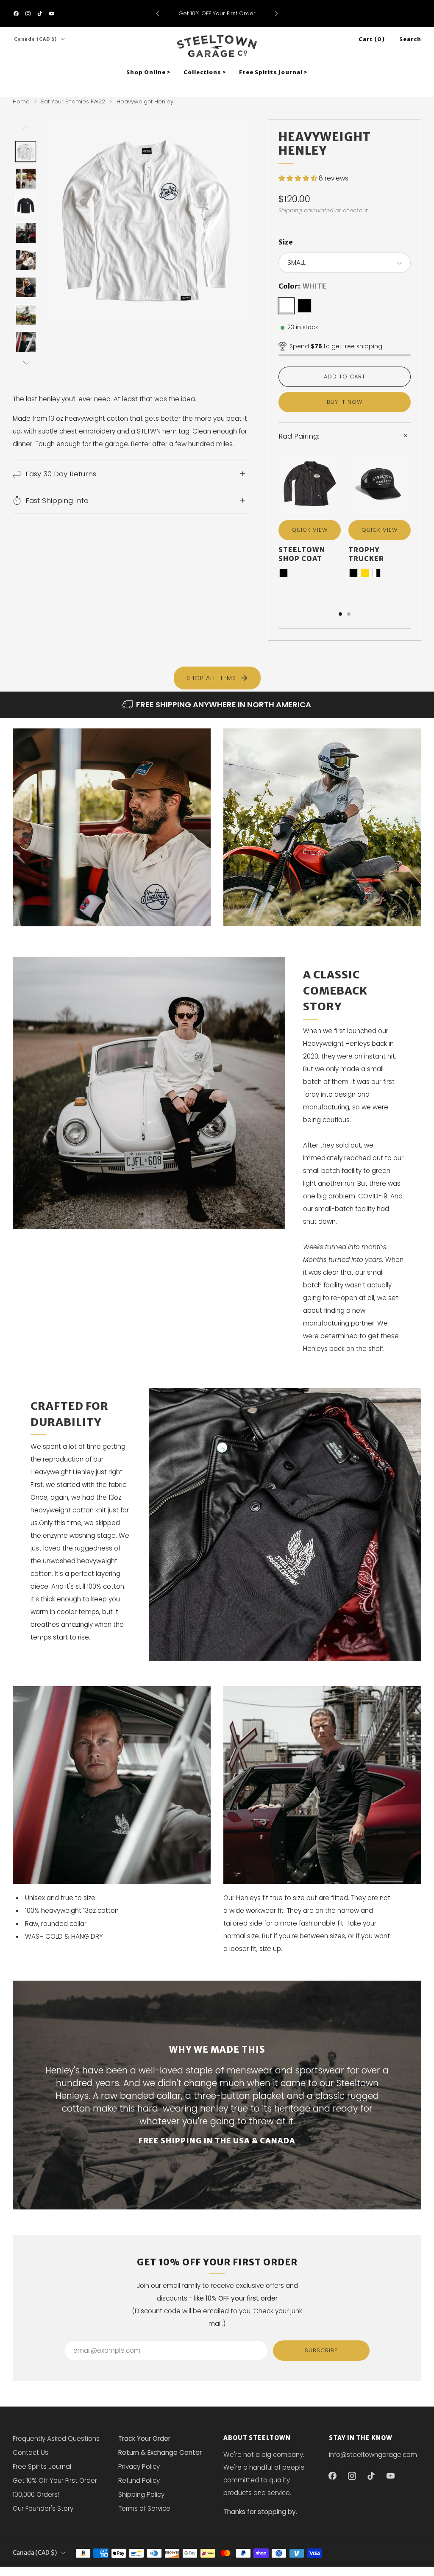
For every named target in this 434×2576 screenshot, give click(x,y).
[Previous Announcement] (158, 14)
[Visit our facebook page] (16, 14)
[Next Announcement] (276, 14)
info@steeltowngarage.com (373, 2455)
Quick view (310, 530)
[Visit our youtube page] (52, 14)
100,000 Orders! (36, 2494)
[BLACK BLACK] (305, 306)
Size (286, 242)
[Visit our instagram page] (28, 14)
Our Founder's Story (43, 2508)
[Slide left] (26, 130)
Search (410, 39)
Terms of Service (144, 2508)
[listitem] (217, 14)
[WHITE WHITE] (286, 306)
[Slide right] (26, 363)
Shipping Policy (141, 2494)
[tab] (340, 614)
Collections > (205, 72)
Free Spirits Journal (42, 2466)
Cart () (372, 39)
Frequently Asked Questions (56, 2438)
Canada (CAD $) (36, 39)
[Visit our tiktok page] (40, 14)
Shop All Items (211, 678)
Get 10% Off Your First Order (55, 2480)
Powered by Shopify (310, 2571)
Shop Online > (149, 72)
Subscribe (321, 2350)
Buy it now (345, 402)
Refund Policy (139, 2480)
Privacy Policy (139, 2466)
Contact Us (31, 2452)
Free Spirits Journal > (273, 72)
